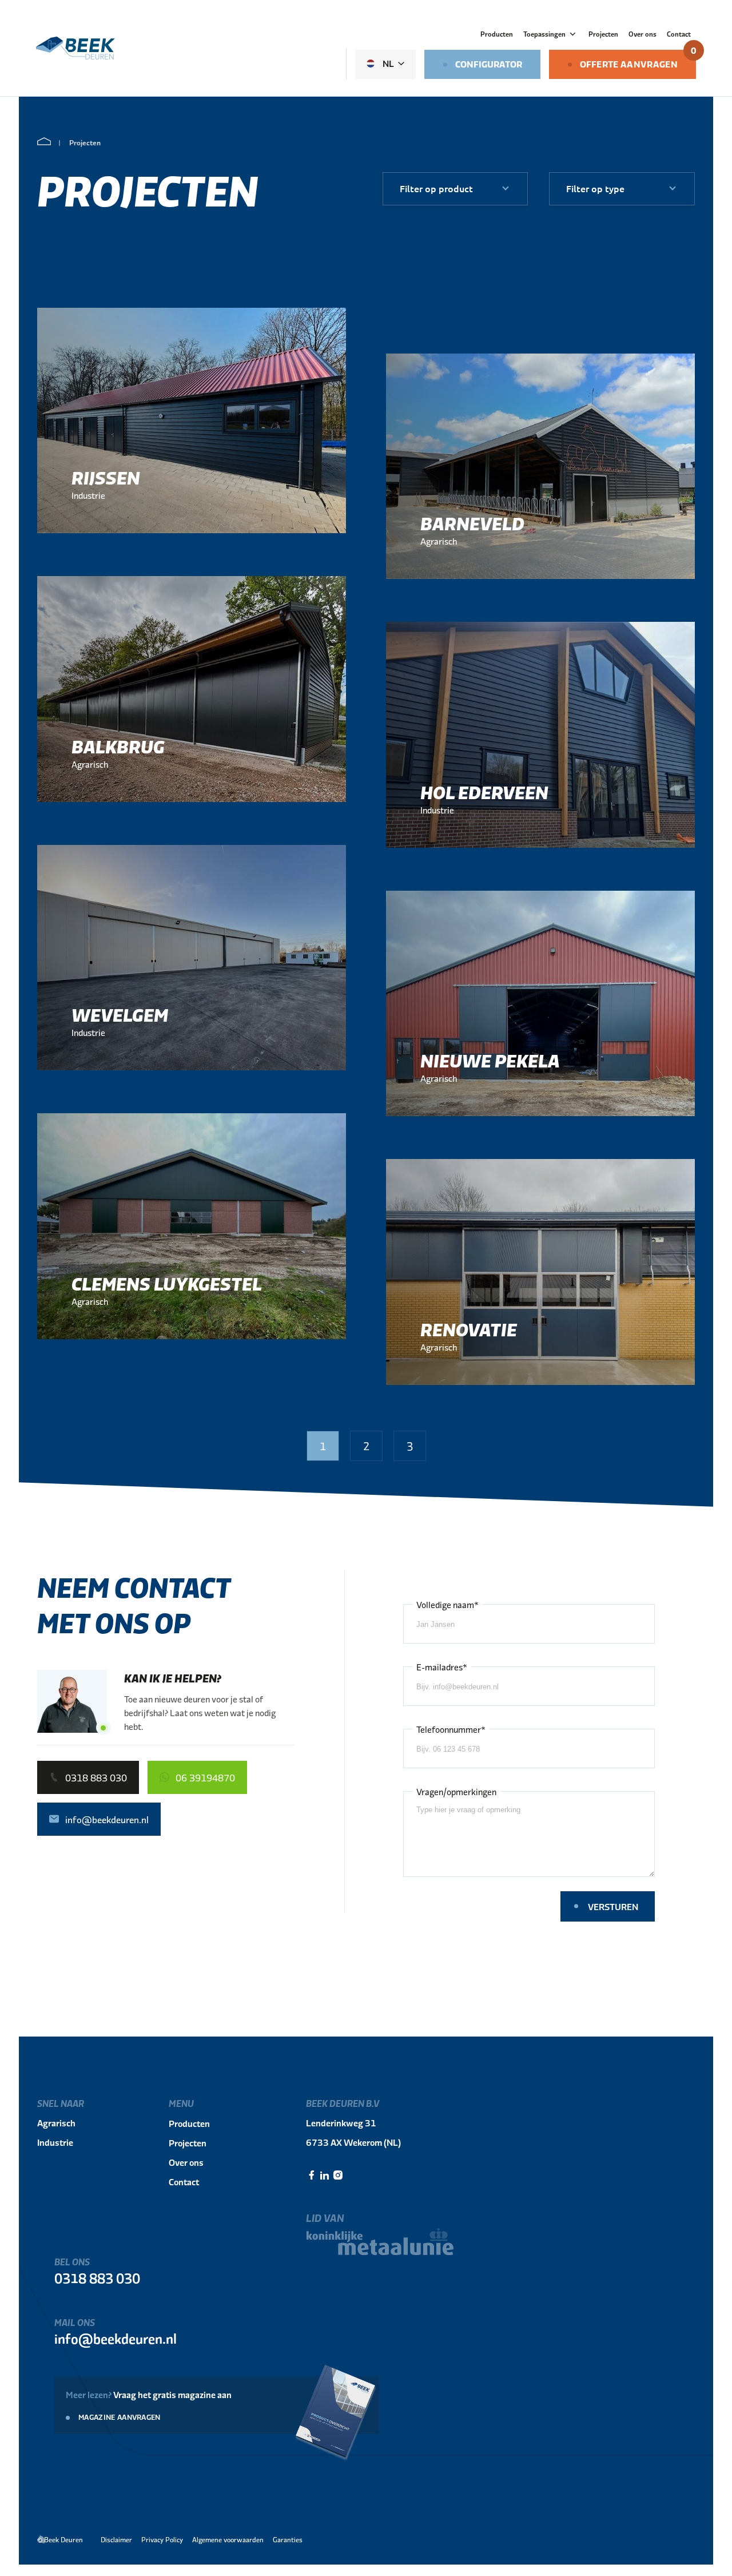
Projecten (603, 34)
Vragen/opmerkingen (456, 1791)
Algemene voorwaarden (228, 2539)
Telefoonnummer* (451, 1729)
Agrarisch (56, 2123)
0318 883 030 (97, 2278)
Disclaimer (116, 2539)
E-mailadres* (442, 1667)
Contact (679, 34)
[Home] (44, 142)
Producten (497, 34)
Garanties (288, 2539)
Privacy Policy (162, 2539)
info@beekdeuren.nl (116, 2338)
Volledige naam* (447, 1604)
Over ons (643, 34)
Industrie (55, 2142)
